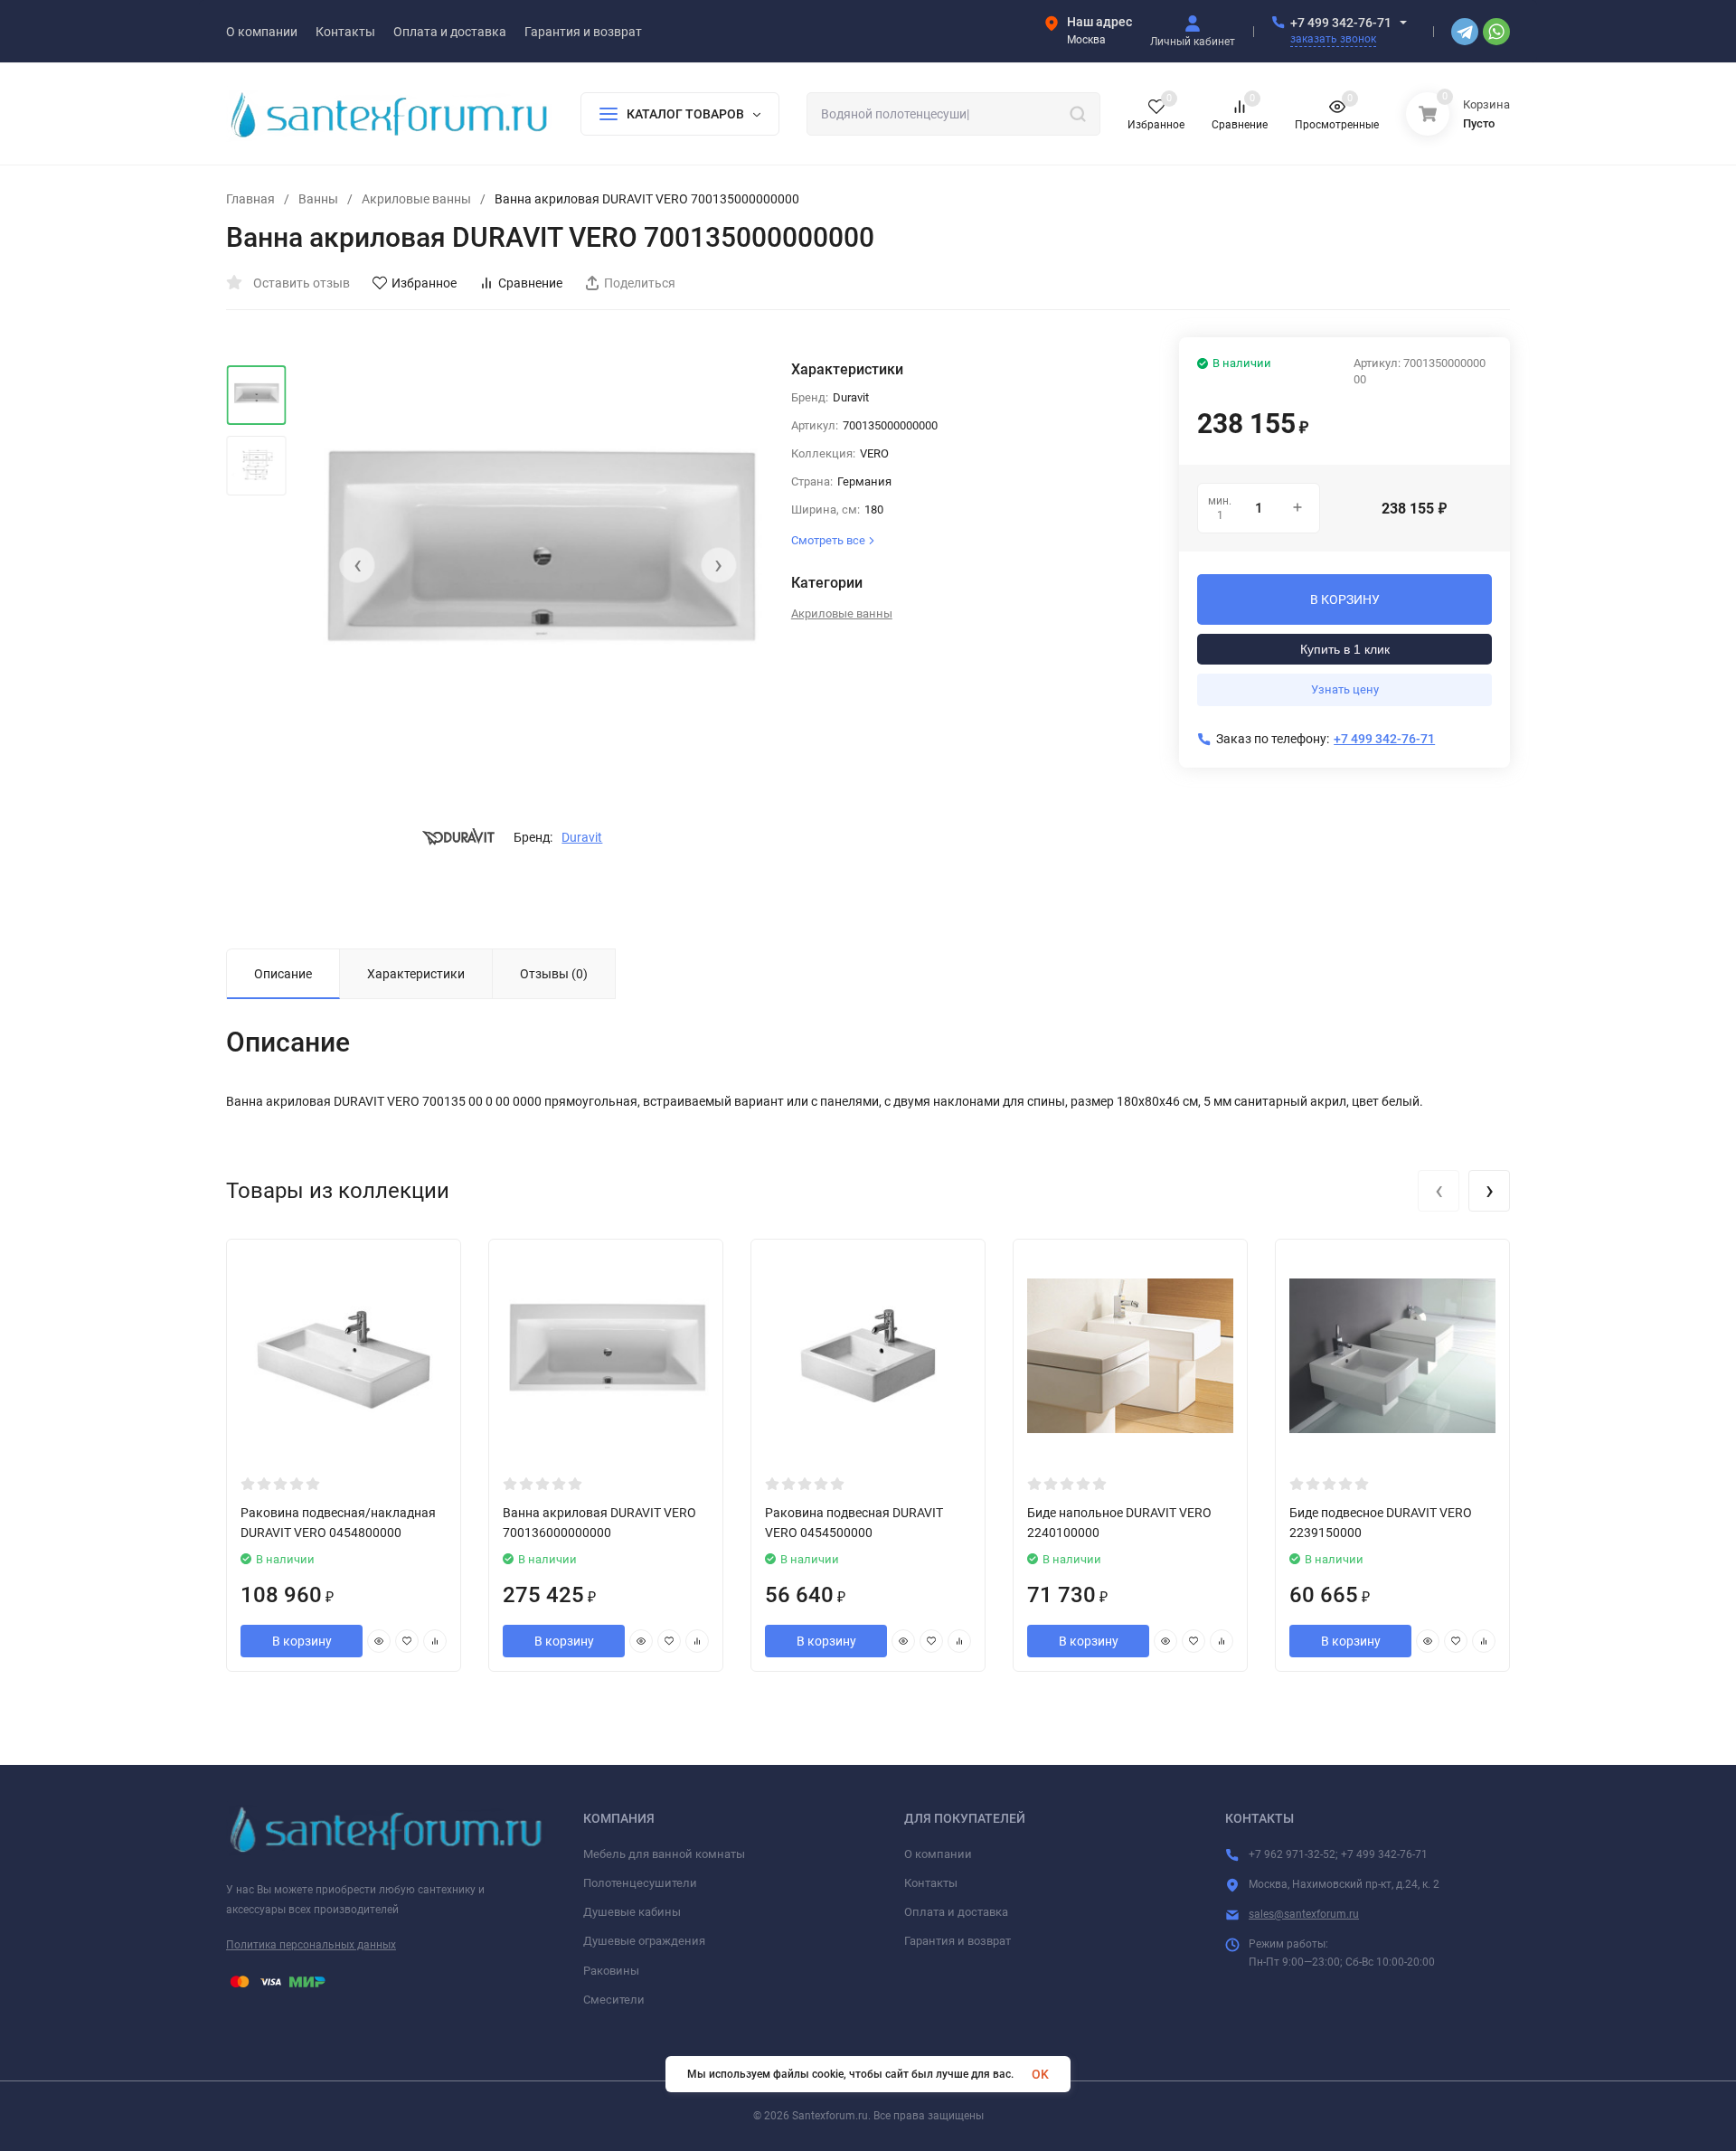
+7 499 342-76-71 (1341, 23)
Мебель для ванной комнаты (664, 1854)
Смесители (614, 2000)
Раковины (611, 1971)
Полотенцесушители (640, 1883)
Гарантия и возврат (958, 1941)
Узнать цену (1345, 689)
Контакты (931, 1883)
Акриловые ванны (416, 199)
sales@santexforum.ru (1304, 1914)
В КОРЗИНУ (1345, 599)
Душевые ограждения (644, 1941)
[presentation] (357, 565)
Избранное (424, 283)
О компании (938, 1854)
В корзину (302, 1641)
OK (1040, 2074)
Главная (250, 199)
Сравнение (530, 283)
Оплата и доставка (956, 1912)
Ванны (318, 199)
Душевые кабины (632, 1912)
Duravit (582, 837)
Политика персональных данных (311, 1945)
